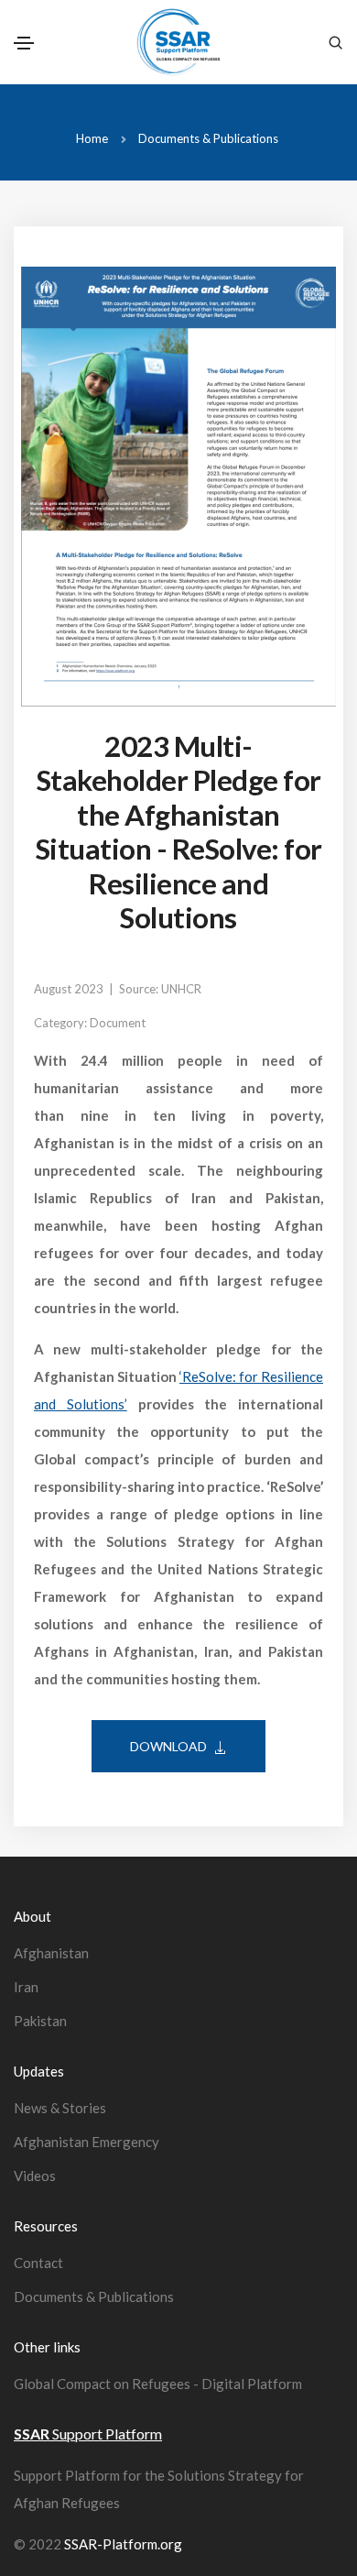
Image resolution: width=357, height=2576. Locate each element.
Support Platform (88, 2433)
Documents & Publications (208, 138)
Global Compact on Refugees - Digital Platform (158, 2384)
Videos (35, 2176)
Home (92, 138)
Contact (38, 2263)
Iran (26, 1987)
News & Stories (60, 2108)
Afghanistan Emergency (87, 2142)
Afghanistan (51, 1953)
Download (168, 1746)
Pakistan (40, 2021)
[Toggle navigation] (24, 43)
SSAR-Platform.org (123, 2544)
